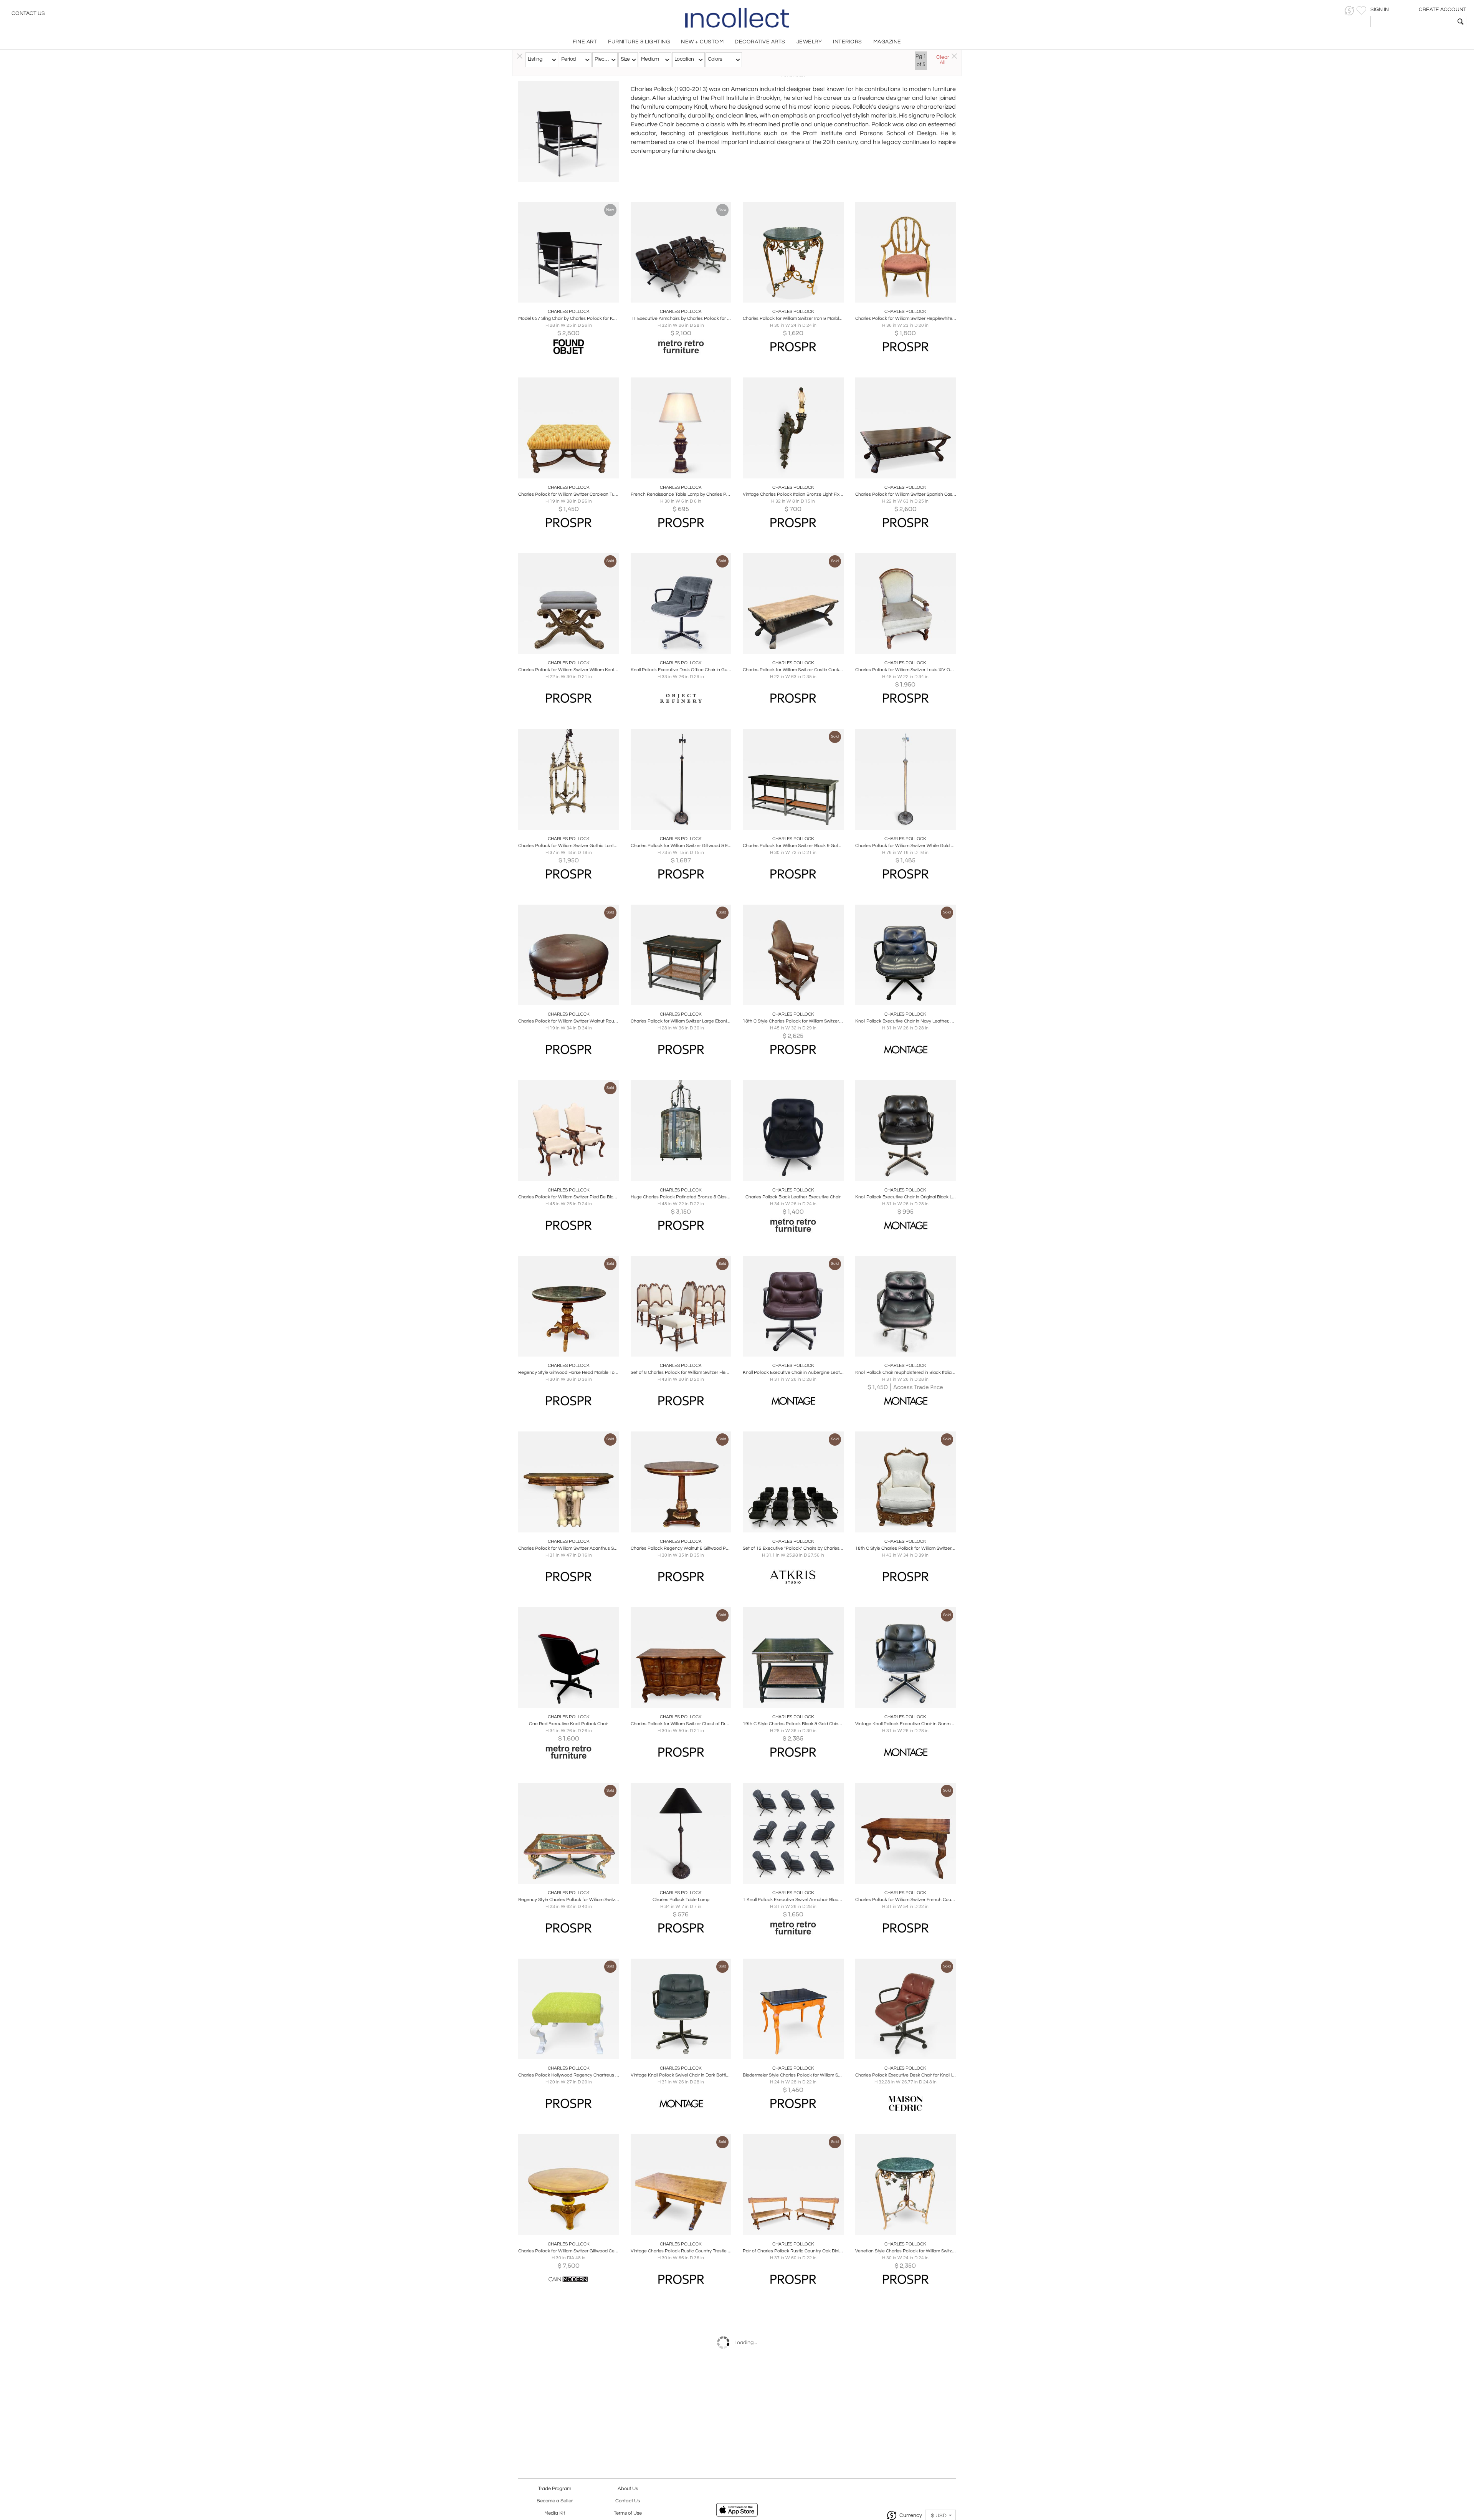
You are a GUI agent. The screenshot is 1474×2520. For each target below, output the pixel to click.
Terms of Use (628, 2513)
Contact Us (28, 13)
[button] (1349, 11)
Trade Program (555, 2489)
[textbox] (1413, 22)
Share (563, 295)
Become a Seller (555, 2501)
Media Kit (555, 2513)
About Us (628, 2489)
